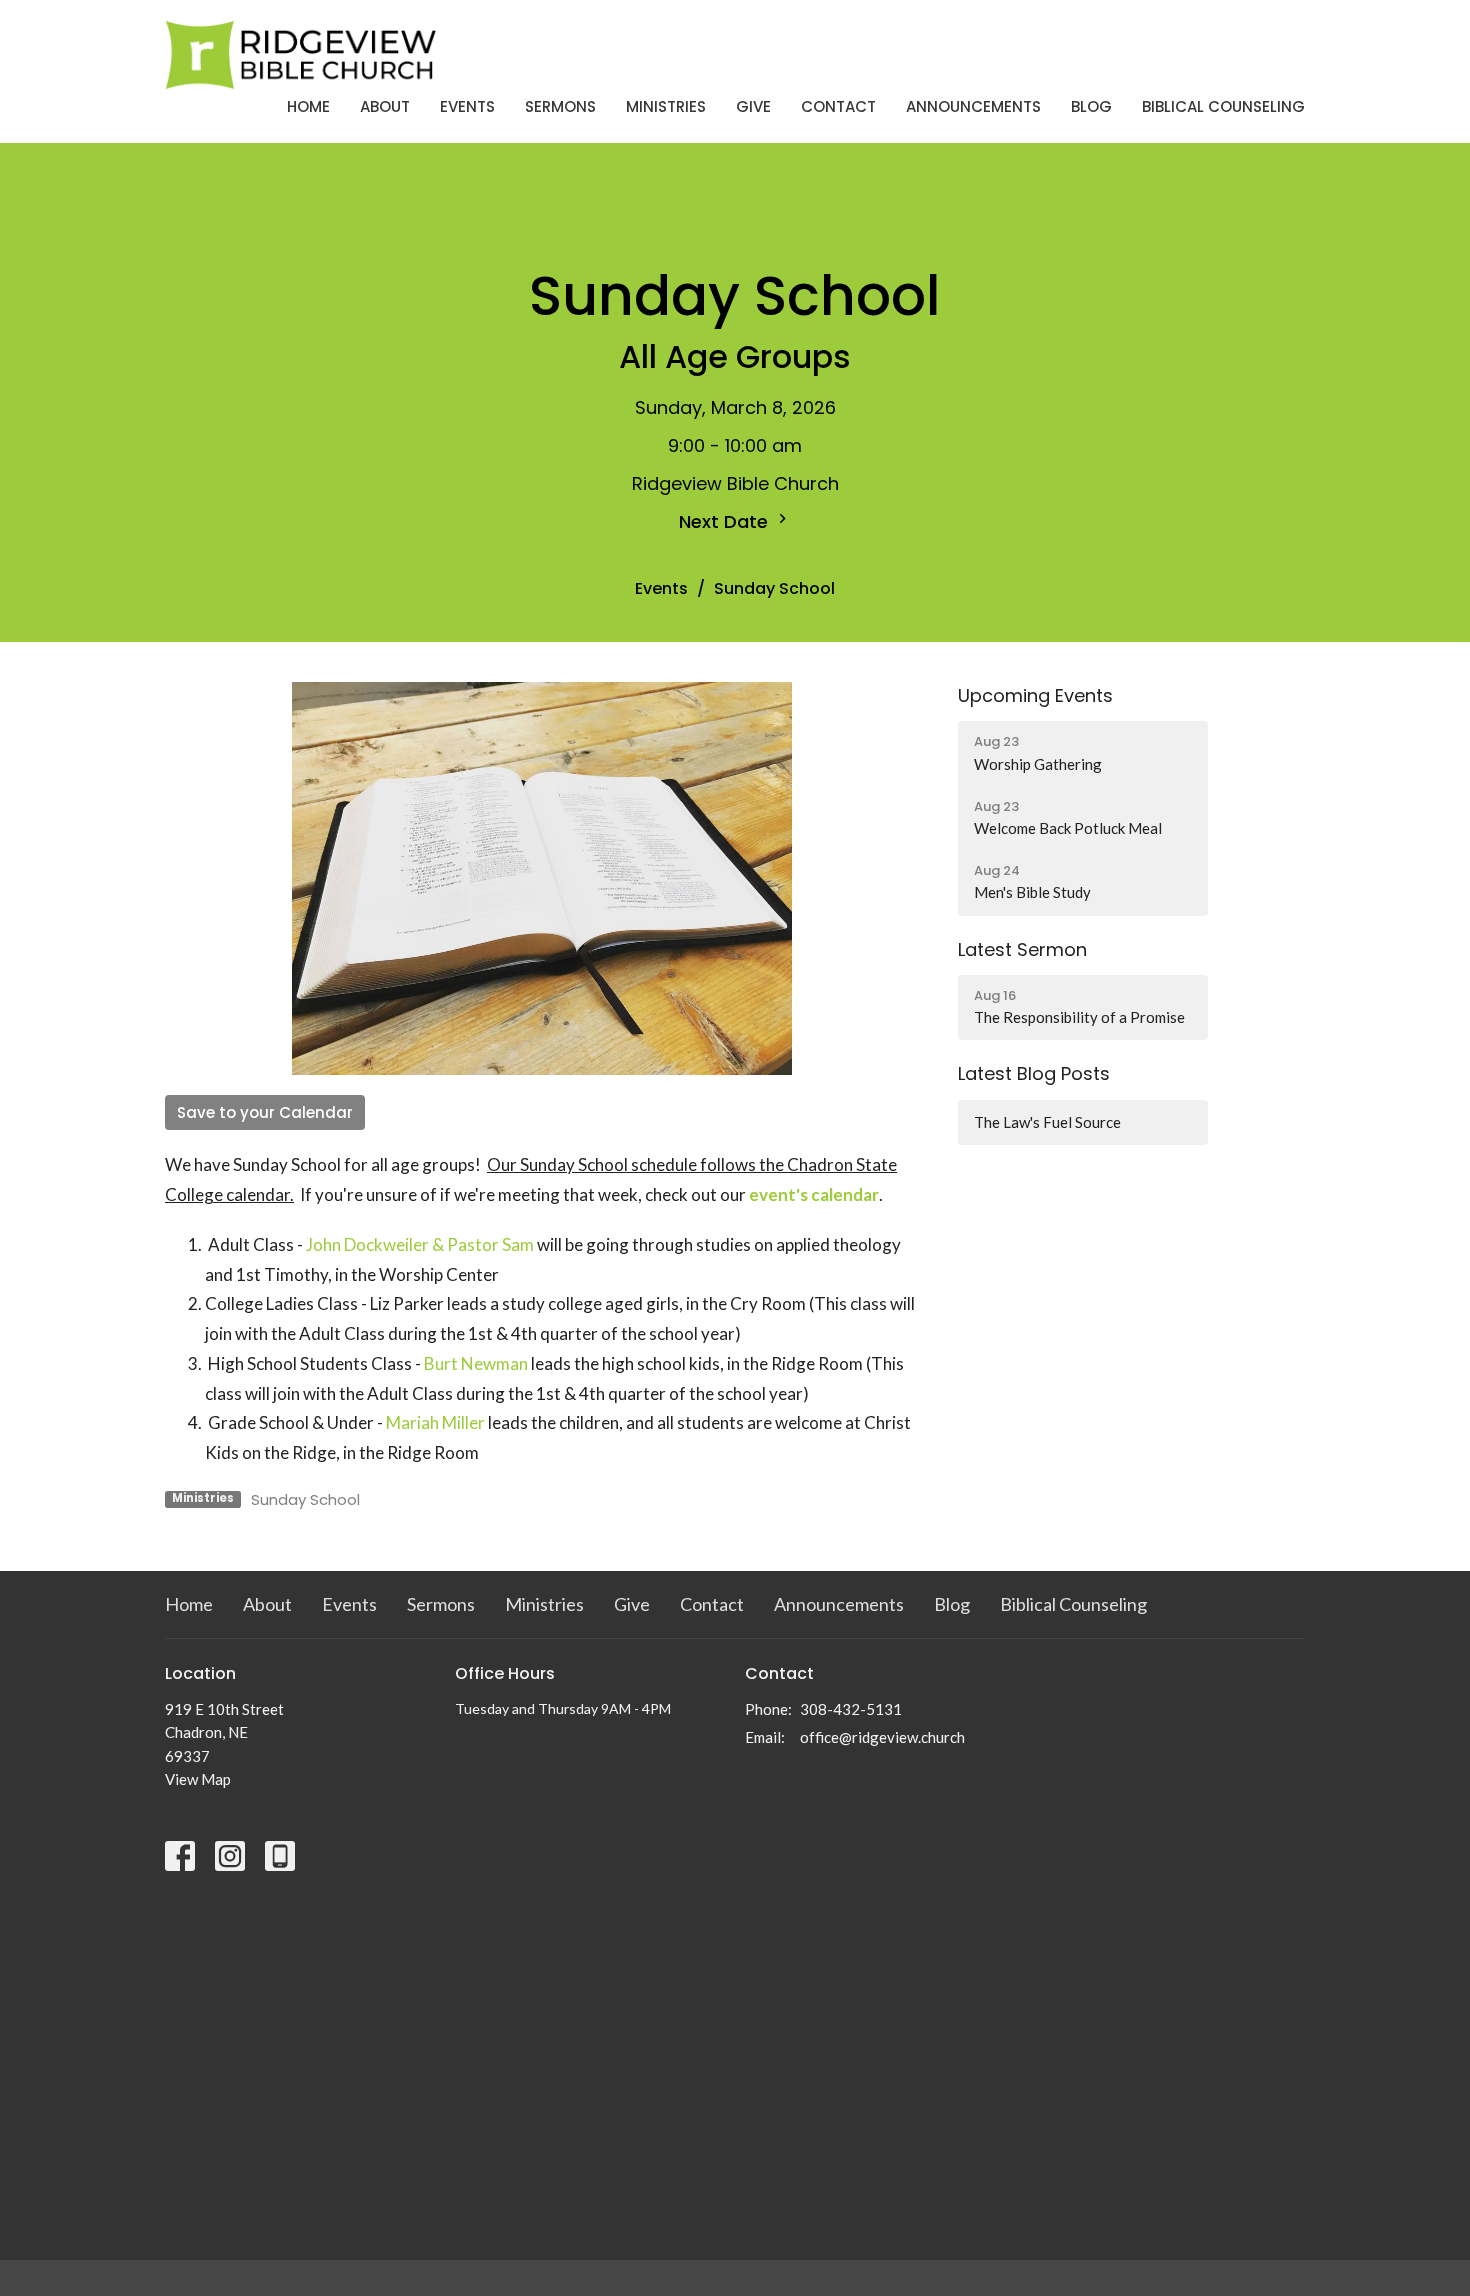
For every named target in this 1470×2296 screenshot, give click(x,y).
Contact (838, 106)
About (385, 106)
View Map (198, 1779)
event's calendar (814, 1194)
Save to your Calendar (265, 1112)
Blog (1091, 106)
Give (753, 106)
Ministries (666, 106)
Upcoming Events (1035, 695)
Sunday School (305, 1499)
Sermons (560, 106)
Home (308, 106)
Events (467, 106)
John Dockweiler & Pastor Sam (420, 1244)
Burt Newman (476, 1363)
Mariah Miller (435, 1422)
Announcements (973, 106)
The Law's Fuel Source (1047, 1122)
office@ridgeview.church (882, 1737)
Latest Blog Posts (1034, 1073)
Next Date (726, 521)
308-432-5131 (851, 1709)
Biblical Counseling (1223, 106)
